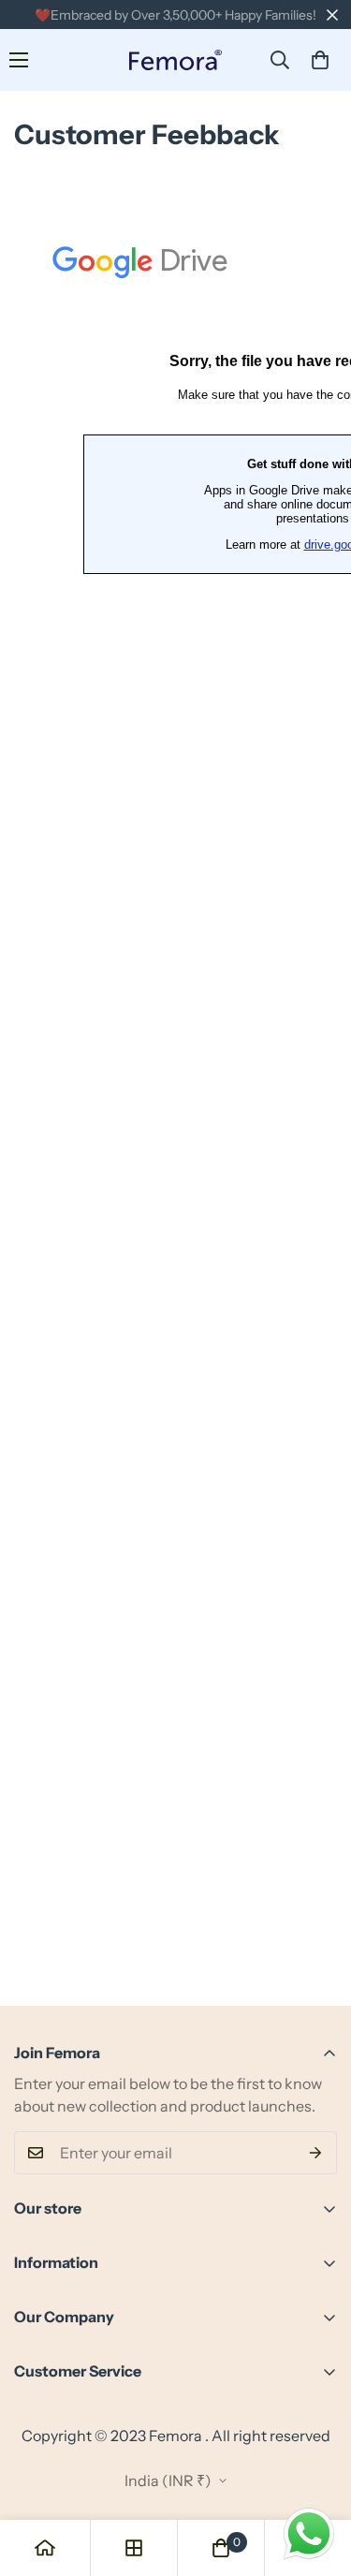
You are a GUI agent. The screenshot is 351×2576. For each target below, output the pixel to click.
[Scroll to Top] (317, 2477)
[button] (320, 60)
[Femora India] (176, 60)
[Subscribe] (316, 2153)
